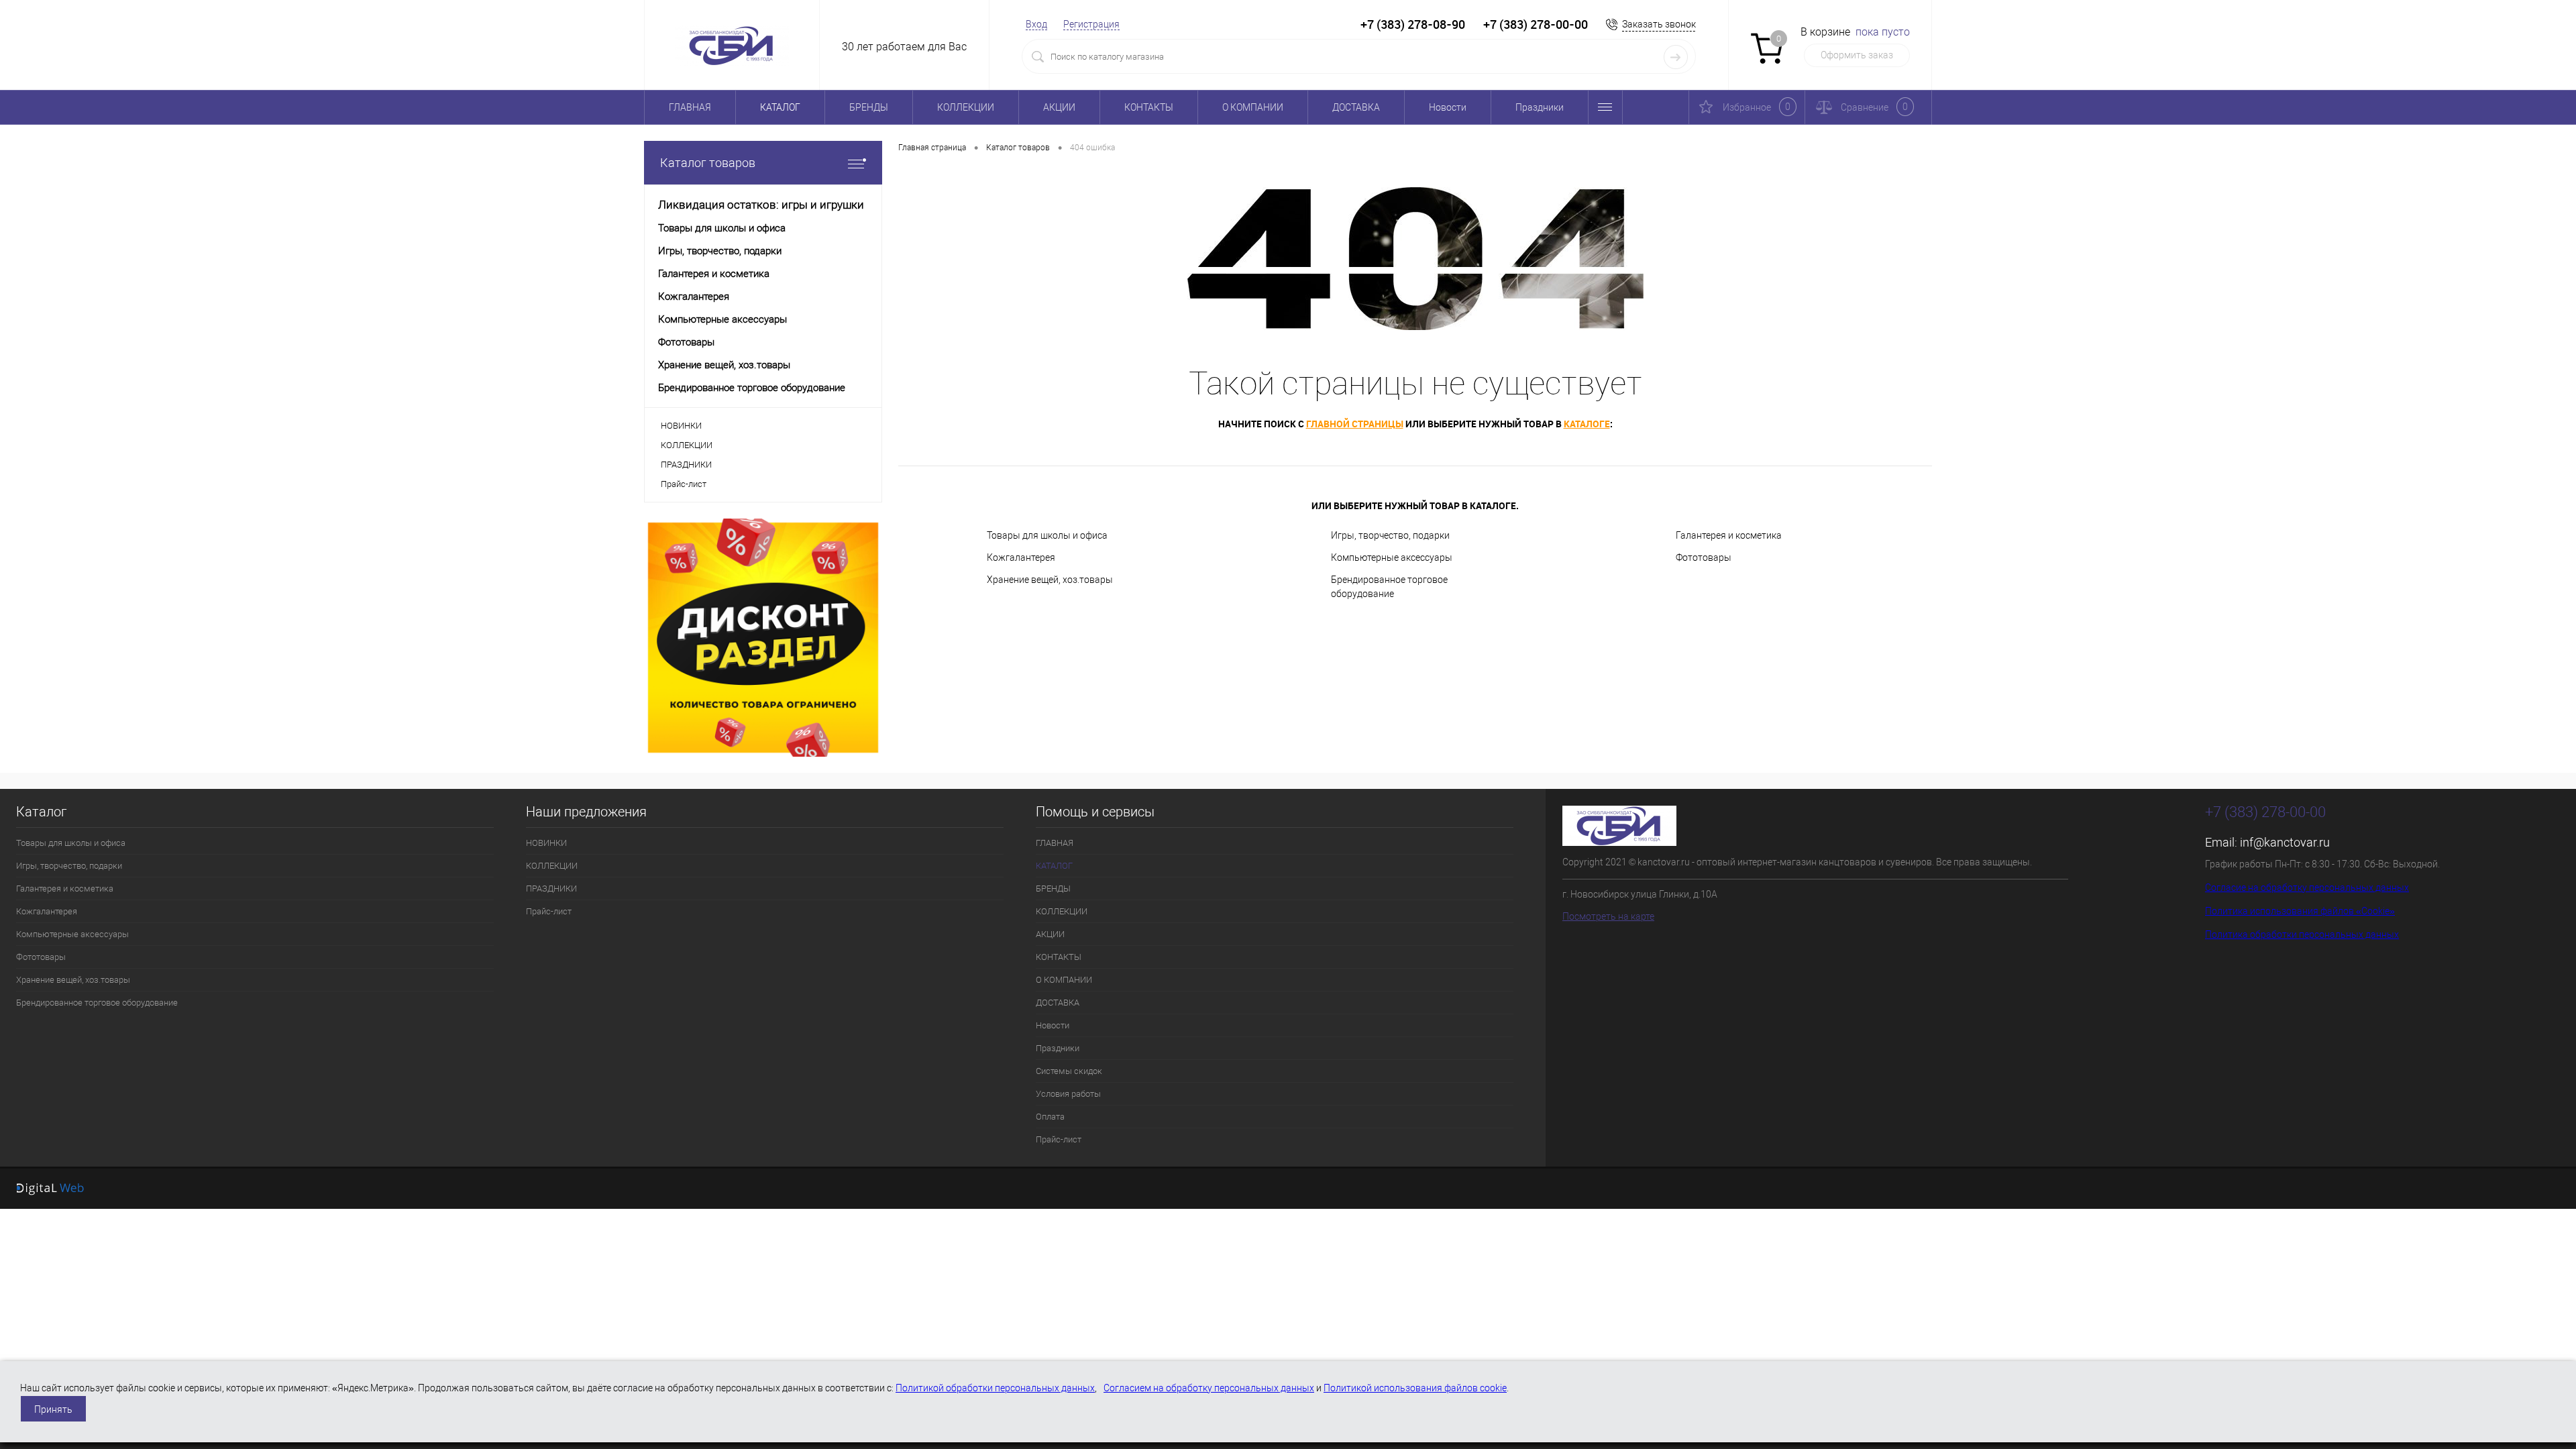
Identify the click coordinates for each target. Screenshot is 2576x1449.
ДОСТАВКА (1356, 107)
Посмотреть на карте (1608, 916)
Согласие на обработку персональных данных (2307, 888)
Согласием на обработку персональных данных (1209, 1388)
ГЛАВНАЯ (690, 107)
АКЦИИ (1059, 107)
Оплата (1050, 1117)
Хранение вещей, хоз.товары (1050, 580)
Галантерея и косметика (1729, 535)
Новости (1448, 107)
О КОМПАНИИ (1253, 107)
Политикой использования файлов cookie (1415, 1388)
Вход (1036, 24)
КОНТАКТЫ (1149, 107)
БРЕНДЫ (869, 107)
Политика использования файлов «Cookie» (2300, 911)
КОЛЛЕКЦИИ (966, 107)
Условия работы (1068, 1094)
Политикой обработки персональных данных (995, 1388)
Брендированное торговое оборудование (1389, 587)
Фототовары (1704, 557)
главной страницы (1355, 424)
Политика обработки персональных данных (2302, 934)
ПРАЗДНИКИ (686, 465)
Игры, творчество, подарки (1390, 535)
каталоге (1587, 424)
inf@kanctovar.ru (2285, 842)
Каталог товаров (708, 163)
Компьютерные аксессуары (1392, 557)
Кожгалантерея (1021, 557)
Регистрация (1091, 24)
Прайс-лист (684, 484)
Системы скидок (1069, 1071)
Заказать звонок (1659, 24)
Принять (53, 1409)
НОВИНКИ (681, 426)
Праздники (1540, 107)
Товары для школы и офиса (1047, 535)
